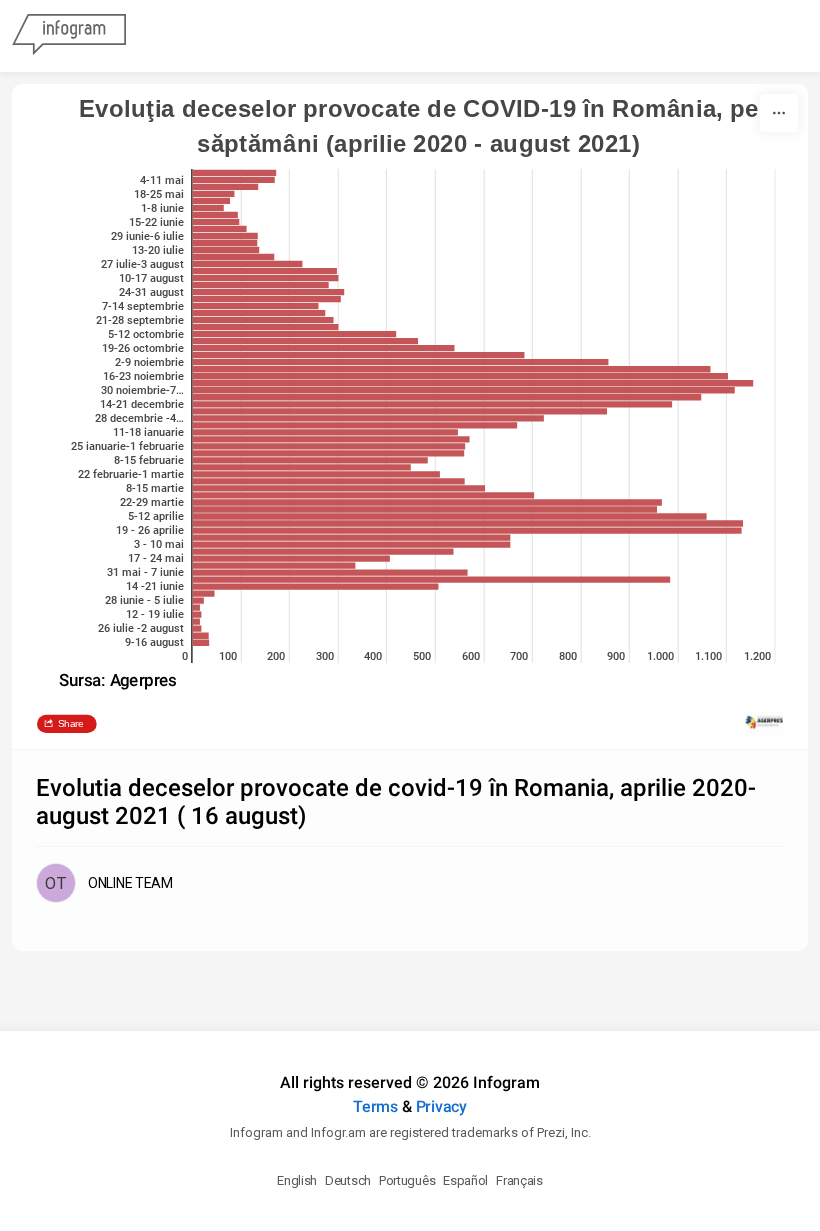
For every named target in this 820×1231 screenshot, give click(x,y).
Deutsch (348, 1180)
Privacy (441, 1106)
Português (407, 1180)
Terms (375, 1106)
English (297, 1180)
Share (71, 724)
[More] (779, 113)
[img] (235, 173)
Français (519, 1180)
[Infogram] (69, 36)
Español (465, 1180)
